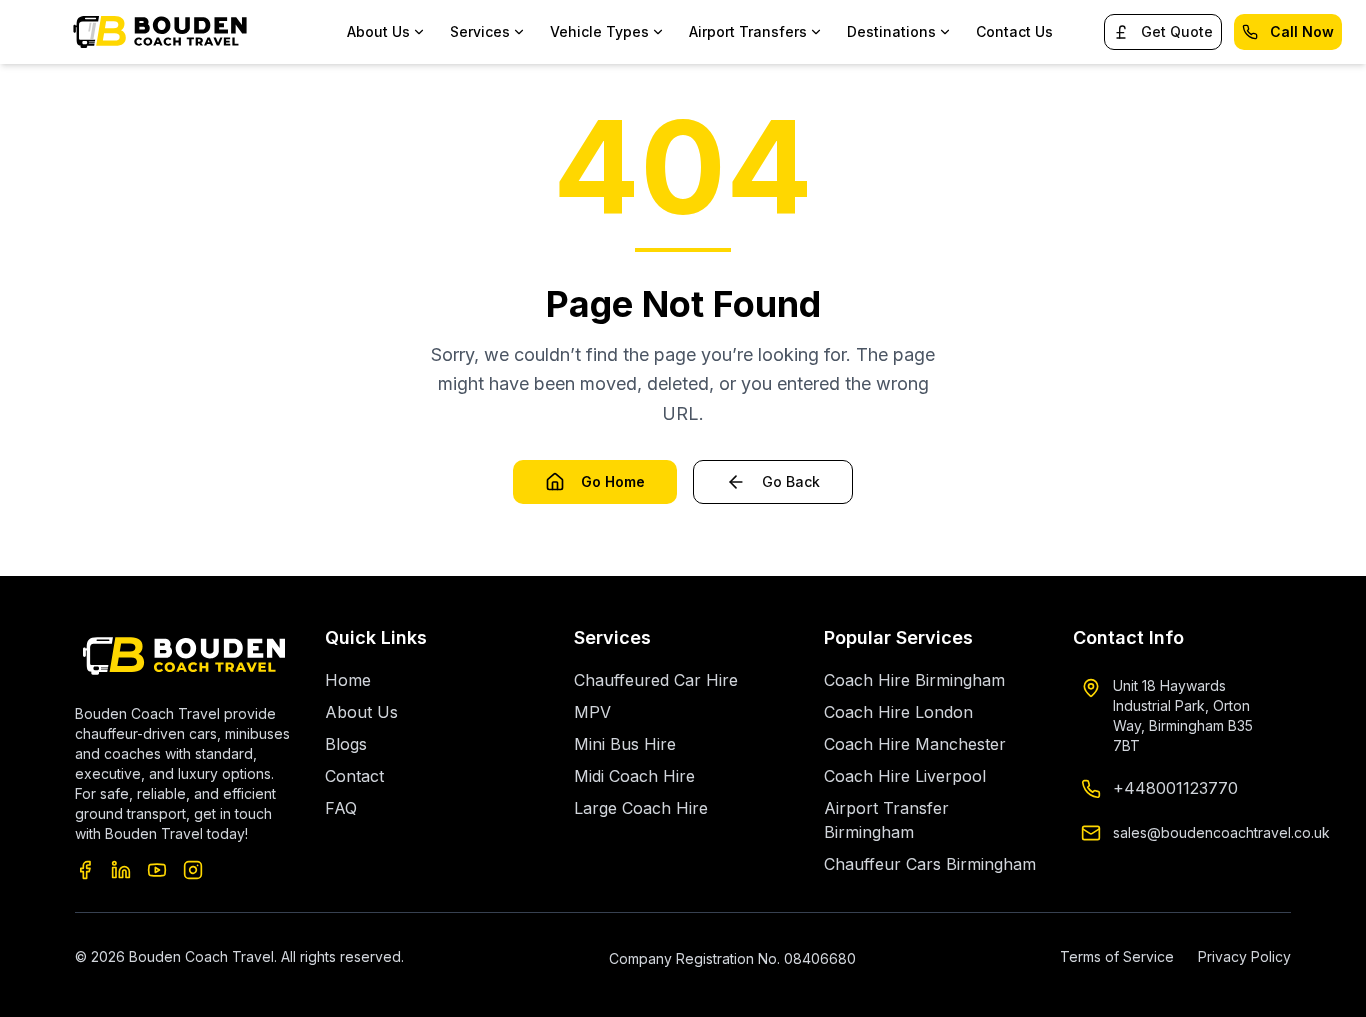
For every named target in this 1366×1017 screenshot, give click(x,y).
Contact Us (1014, 31)
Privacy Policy (1244, 956)
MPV (592, 712)
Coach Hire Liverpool (905, 776)
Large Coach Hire (641, 808)
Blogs (346, 744)
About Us (361, 712)
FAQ (341, 808)
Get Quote (1177, 31)
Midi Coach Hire (634, 776)
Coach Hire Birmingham (914, 680)
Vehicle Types (599, 31)
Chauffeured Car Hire (656, 680)
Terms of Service (1117, 956)
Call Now (1302, 31)
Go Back (791, 481)
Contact (354, 776)
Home (348, 680)
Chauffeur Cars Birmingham (930, 864)
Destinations (891, 31)
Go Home (613, 481)
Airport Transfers (748, 31)
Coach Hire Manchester (915, 744)
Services (480, 31)
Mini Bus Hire (625, 744)
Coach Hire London (898, 712)
